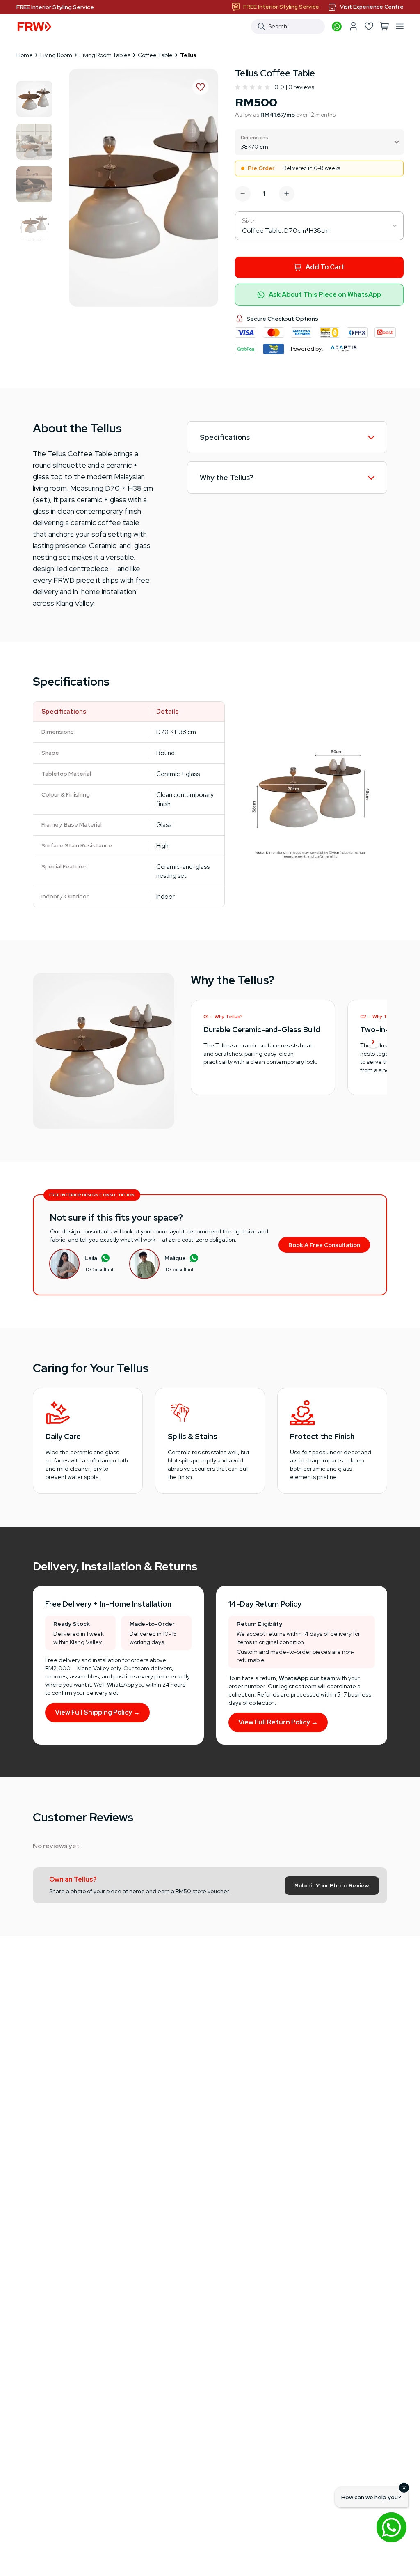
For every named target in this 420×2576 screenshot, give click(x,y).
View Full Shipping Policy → (97, 1712)
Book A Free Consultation (324, 1245)
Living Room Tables (105, 55)
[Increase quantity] (287, 194)
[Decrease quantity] (243, 194)
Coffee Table (155, 55)
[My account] (353, 26)
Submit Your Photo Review (332, 1885)
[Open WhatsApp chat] (391, 2527)
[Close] (404, 2488)
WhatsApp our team (307, 1678)
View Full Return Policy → (278, 1722)
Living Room (56, 55)
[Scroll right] (373, 1042)
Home (25, 55)
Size (248, 221)
